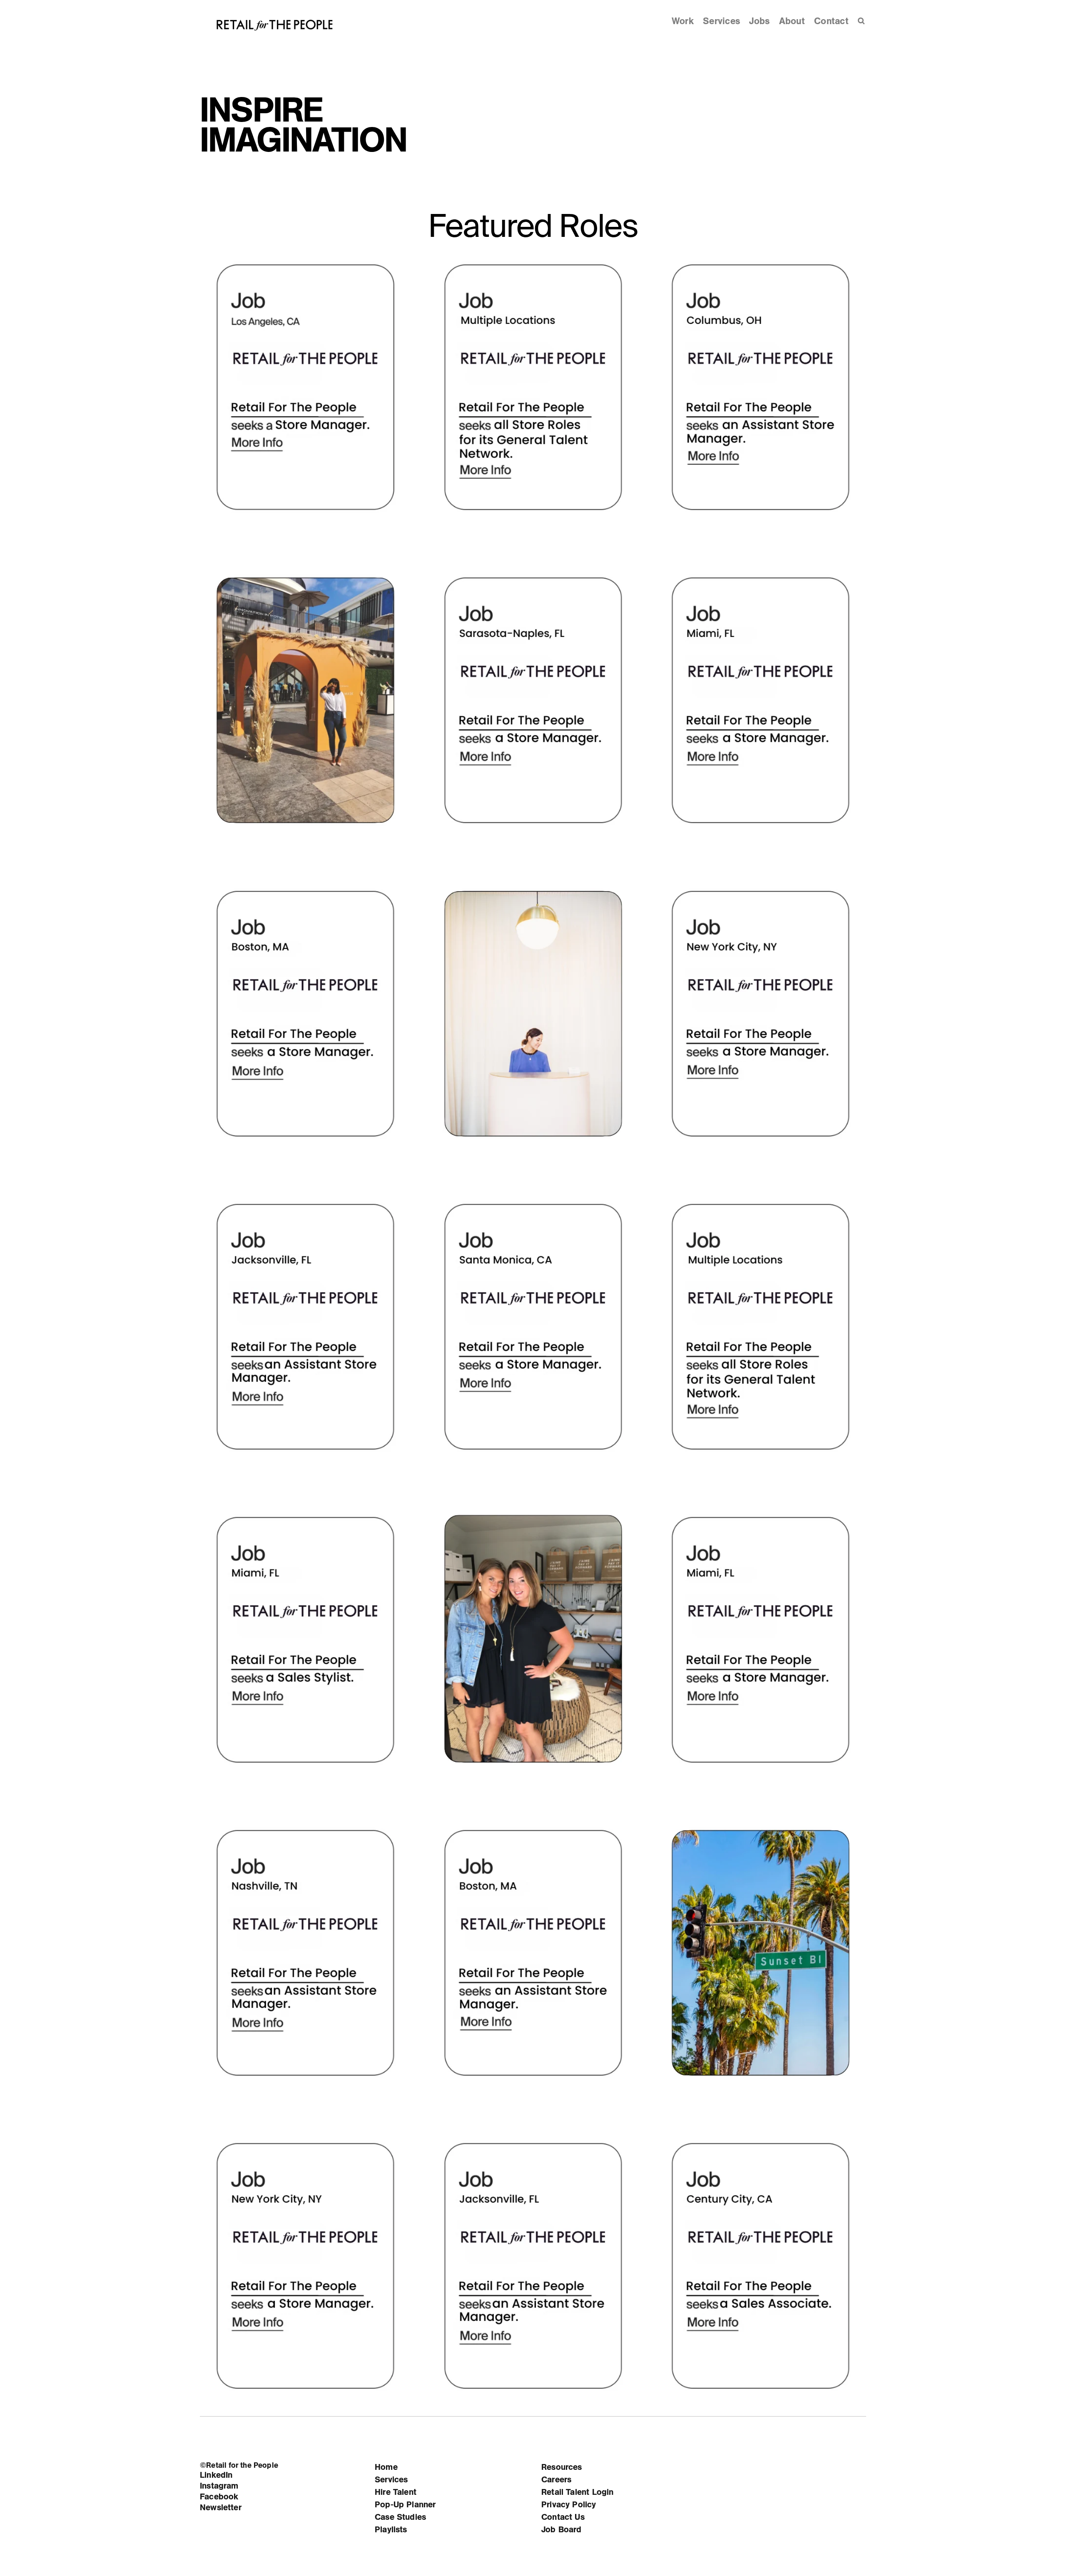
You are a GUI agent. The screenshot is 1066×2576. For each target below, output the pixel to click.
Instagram (219, 2486)
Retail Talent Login (577, 2492)
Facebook (219, 2497)
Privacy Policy (569, 2505)
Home (386, 2467)
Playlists (391, 2530)
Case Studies (400, 2517)
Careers (556, 2480)
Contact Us (563, 2517)
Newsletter (221, 2508)
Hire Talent (396, 2492)
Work (683, 21)
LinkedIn (216, 2475)
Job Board (562, 2530)
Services (721, 21)
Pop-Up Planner (405, 2505)
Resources (562, 2467)
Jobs (759, 21)
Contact (831, 21)
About (792, 21)
